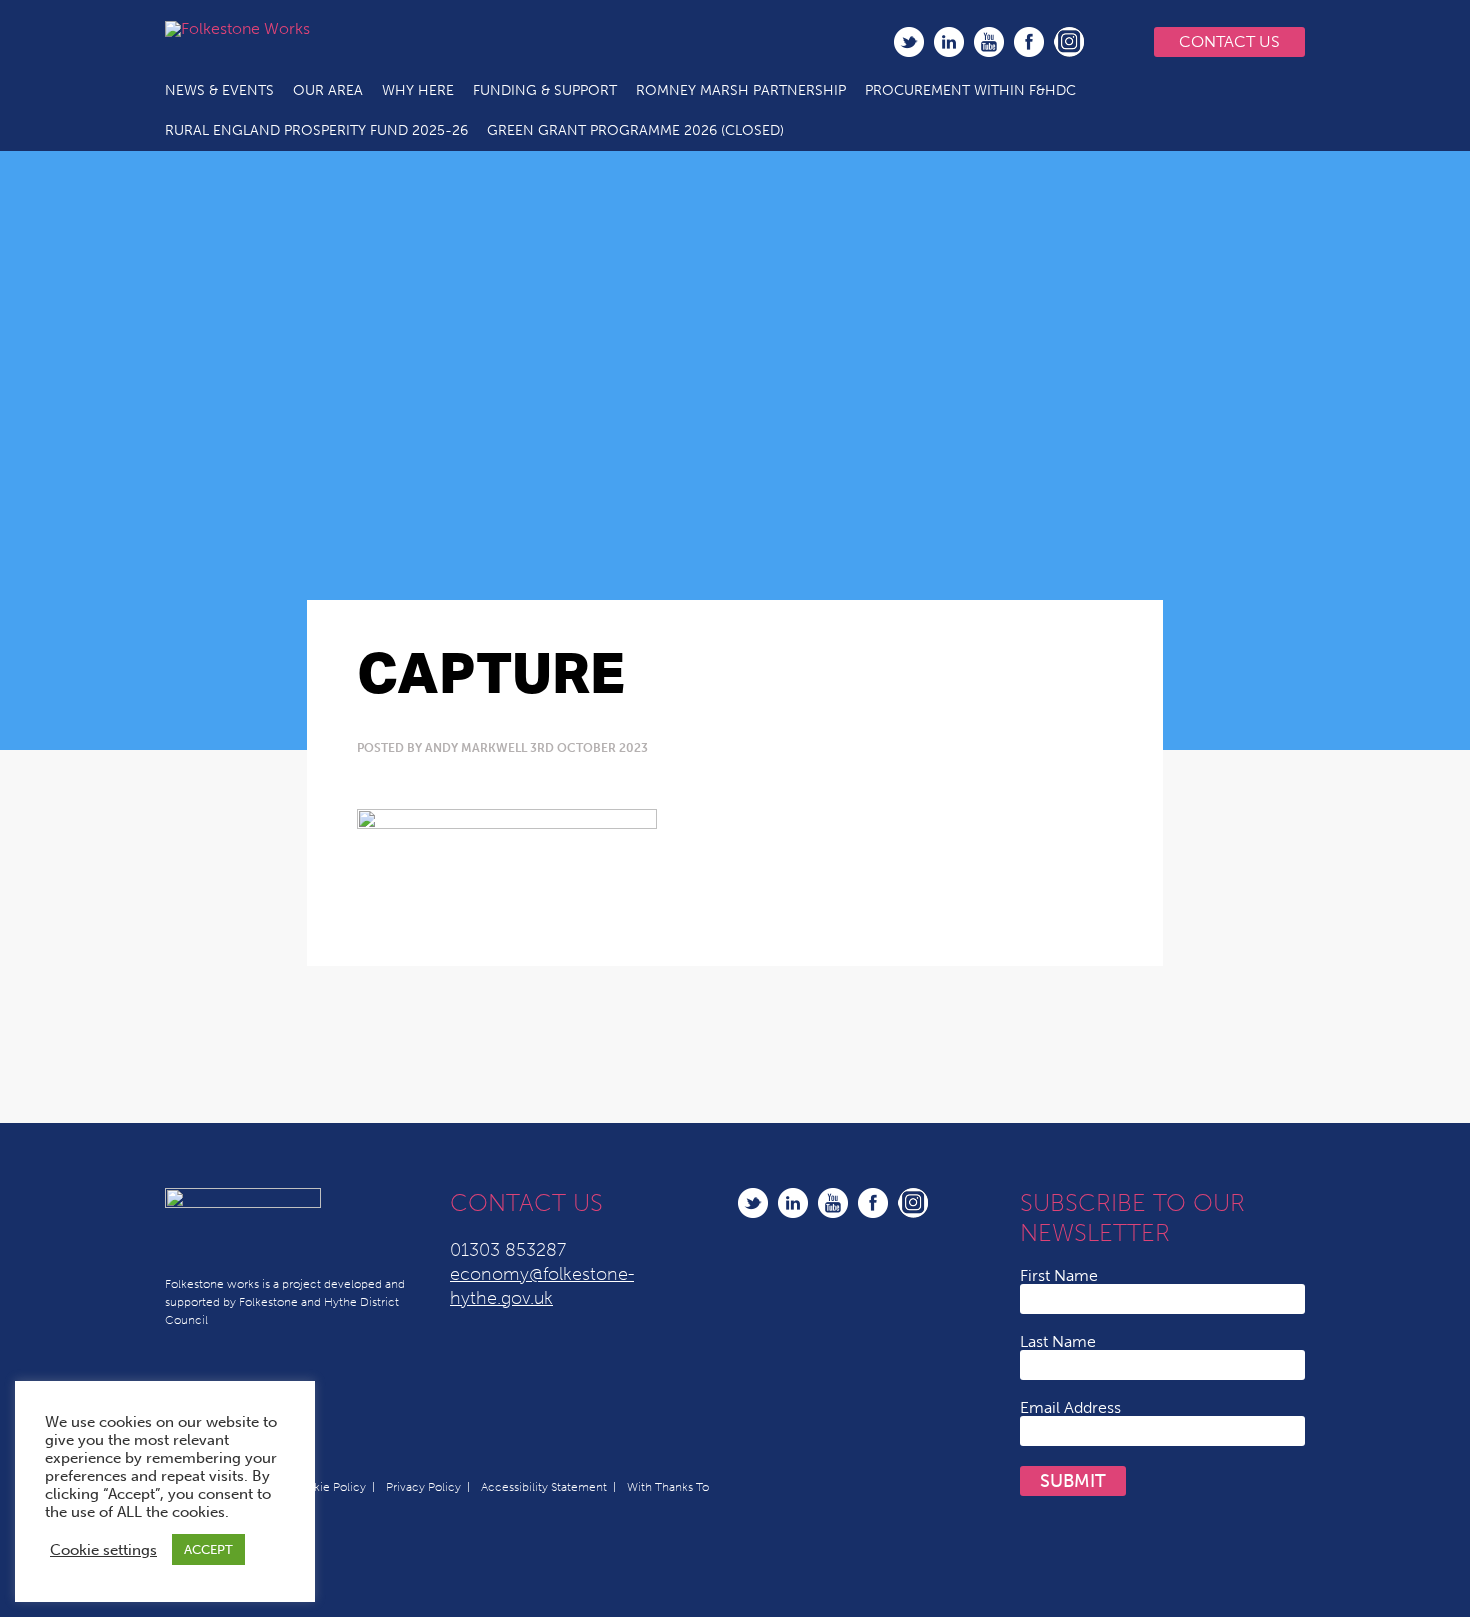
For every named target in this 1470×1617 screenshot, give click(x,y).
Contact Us (1229, 41)
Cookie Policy (328, 1487)
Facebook (1029, 42)
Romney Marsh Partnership (741, 90)
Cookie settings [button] (103, 1550)
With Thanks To (668, 1487)
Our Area (328, 90)
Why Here (418, 90)
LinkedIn (949, 42)
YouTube (989, 42)
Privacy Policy (423, 1487)
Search (1110, 42)
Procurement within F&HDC (970, 90)
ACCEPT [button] (208, 1549)
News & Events (219, 90)
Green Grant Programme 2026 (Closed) (635, 130)
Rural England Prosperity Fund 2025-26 (316, 130)
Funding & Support (545, 90)
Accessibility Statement (544, 1487)
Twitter (909, 42)
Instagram (1069, 42)
